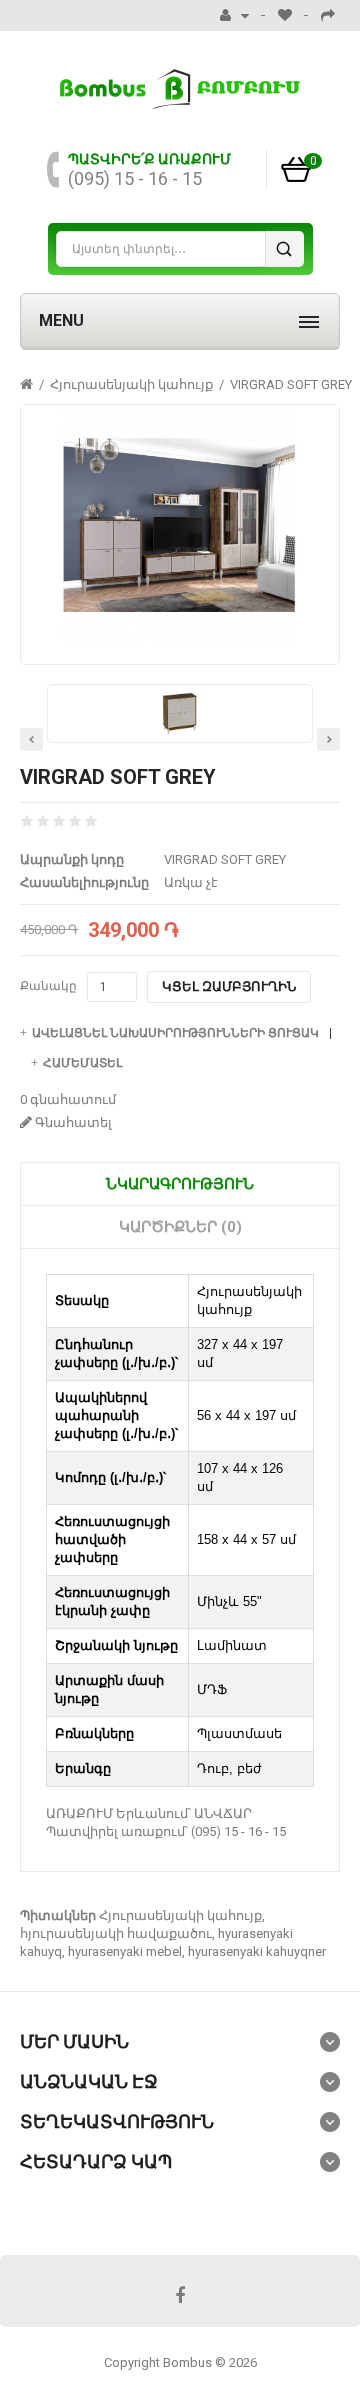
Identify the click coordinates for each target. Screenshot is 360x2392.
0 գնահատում (68, 1099)
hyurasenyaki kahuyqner (257, 1951)
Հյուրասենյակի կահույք (131, 384)
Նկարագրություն (180, 1184)
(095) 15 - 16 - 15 (135, 178)
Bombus (187, 2362)
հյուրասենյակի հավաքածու (116, 1933)
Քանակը (48, 986)
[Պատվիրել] (328, 15)
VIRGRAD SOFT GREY (291, 384)
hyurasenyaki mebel (125, 1951)
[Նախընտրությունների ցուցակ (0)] (285, 15)
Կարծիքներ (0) (180, 1227)
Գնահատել (72, 1122)
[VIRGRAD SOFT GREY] (180, 524)
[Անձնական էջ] (234, 15)
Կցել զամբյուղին (229, 986)
